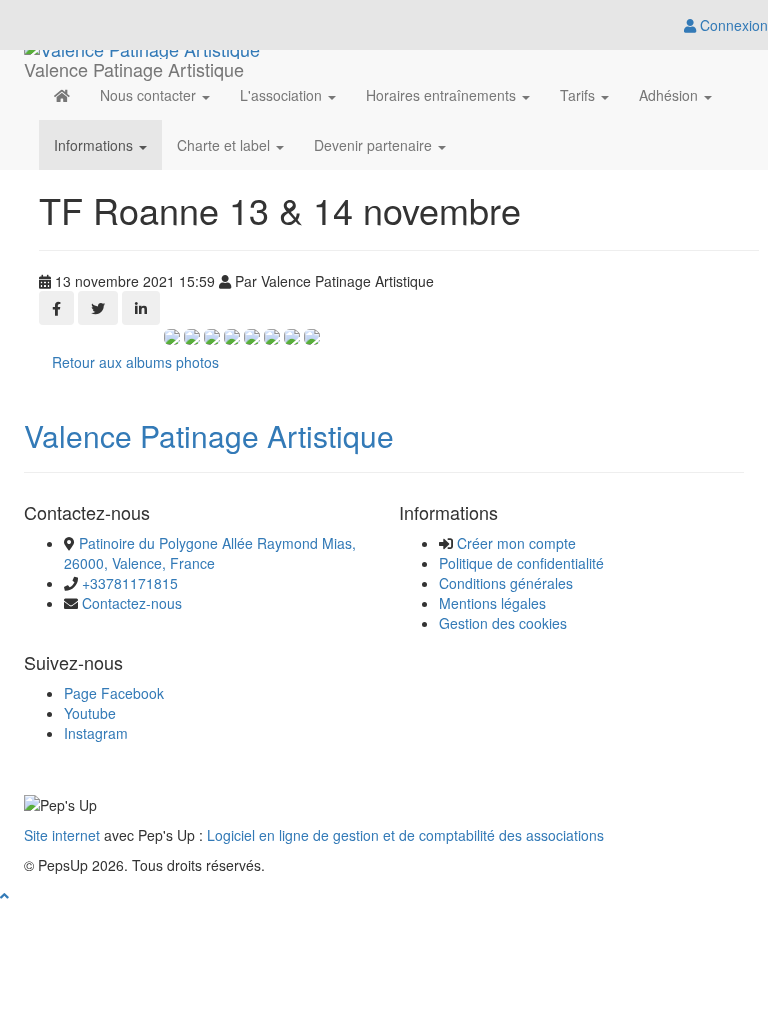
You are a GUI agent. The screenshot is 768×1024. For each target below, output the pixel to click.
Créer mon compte (516, 543)
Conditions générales (506, 583)
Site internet (62, 835)
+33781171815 (130, 583)
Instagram (96, 733)
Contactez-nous (132, 603)
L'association (283, 95)
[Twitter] (98, 308)
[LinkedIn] (141, 308)
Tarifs (579, 95)
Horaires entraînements (443, 95)
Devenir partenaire (375, 145)
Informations (95, 145)
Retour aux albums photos (135, 362)
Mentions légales (492, 603)
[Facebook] (56, 308)
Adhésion (670, 95)
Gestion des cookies (503, 623)
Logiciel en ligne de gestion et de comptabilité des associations (405, 835)
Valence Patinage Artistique (209, 435)
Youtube (90, 713)
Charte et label (225, 145)
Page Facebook (114, 693)
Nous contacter (150, 95)
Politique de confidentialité (521, 563)
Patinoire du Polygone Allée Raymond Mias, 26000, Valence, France (210, 553)
